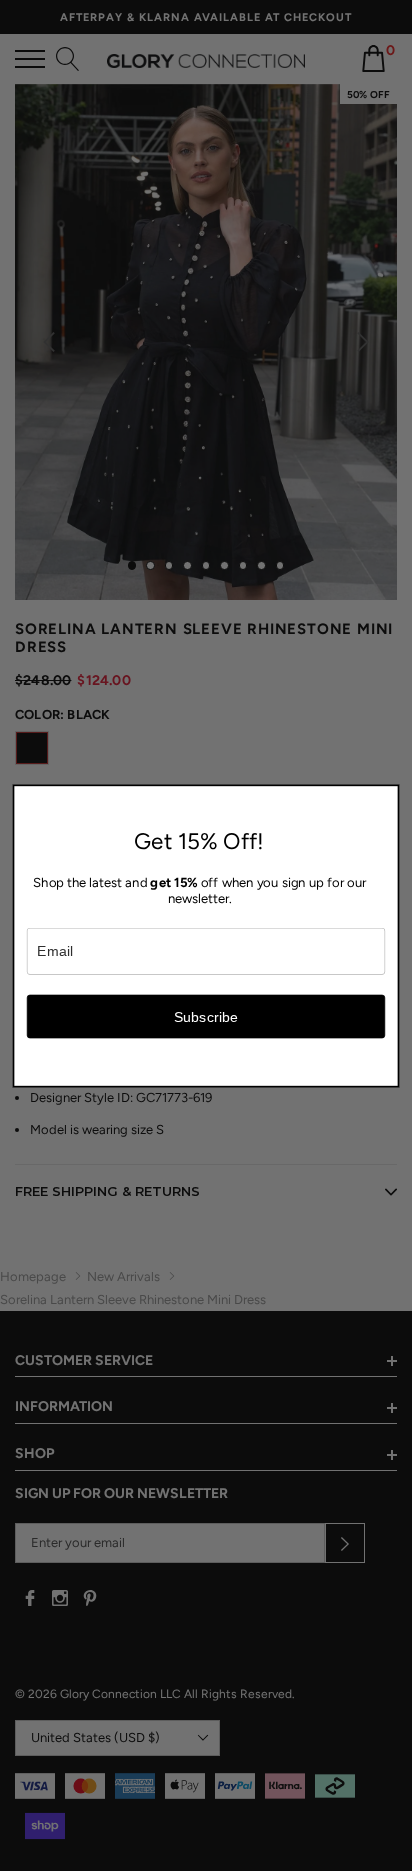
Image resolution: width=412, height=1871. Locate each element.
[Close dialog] (387, 796)
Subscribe (206, 1016)
